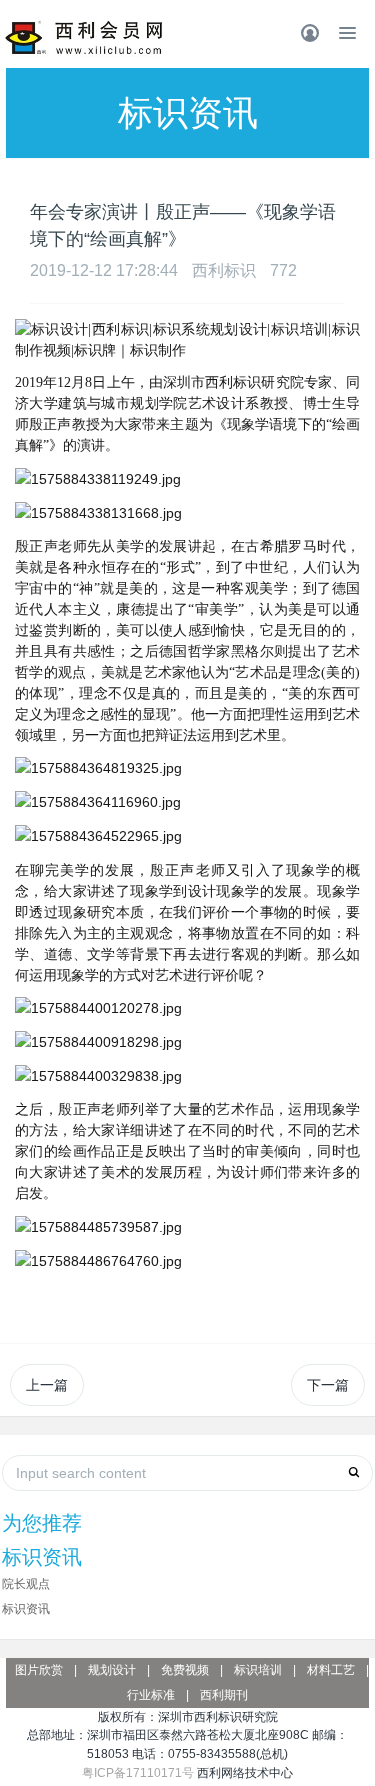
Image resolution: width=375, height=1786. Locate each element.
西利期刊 (224, 1695)
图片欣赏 (39, 1670)
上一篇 (47, 1385)
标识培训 (258, 1670)
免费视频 (185, 1670)
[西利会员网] (84, 38)
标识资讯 (26, 1609)
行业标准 (151, 1695)
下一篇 (328, 1385)
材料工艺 (331, 1670)
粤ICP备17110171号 (138, 1773)
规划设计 (112, 1670)
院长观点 (26, 1584)
